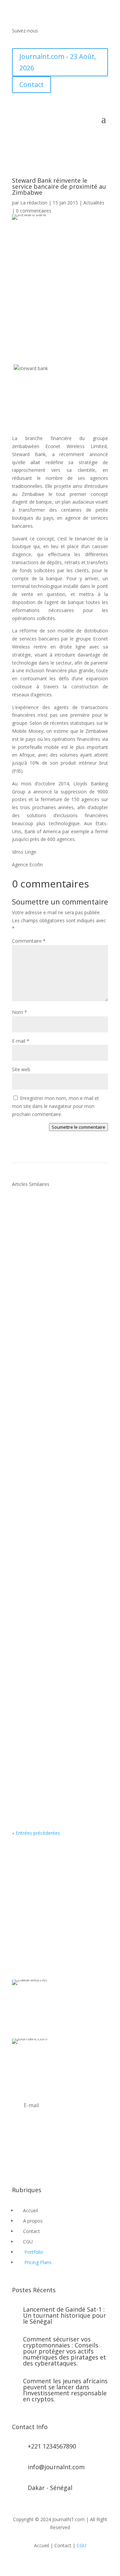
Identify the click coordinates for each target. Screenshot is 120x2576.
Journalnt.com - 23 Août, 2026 (58, 62)
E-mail (21, 1041)
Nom (19, 1012)
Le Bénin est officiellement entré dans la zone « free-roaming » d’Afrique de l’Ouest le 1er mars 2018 (59, 1243)
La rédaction (34, 203)
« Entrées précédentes (36, 1833)
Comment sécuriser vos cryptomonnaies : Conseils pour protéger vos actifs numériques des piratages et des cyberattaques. (64, 2351)
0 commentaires (34, 211)
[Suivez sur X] (31, 40)
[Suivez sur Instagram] (44, 2159)
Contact (31, 84)
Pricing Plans (38, 2262)
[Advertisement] (60, 290)
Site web (21, 1069)
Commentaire (29, 941)
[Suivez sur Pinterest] (57, 2159)
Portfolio (34, 2252)
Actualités (94, 203)
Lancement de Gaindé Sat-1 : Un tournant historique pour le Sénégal (64, 2315)
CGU (81, 2545)
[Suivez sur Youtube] (84, 40)
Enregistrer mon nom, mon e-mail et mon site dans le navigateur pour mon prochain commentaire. (55, 1106)
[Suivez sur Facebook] (17, 40)
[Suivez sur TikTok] (57, 40)
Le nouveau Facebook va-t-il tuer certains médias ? (60, 1387)
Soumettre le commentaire (78, 1127)
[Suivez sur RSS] (44, 40)
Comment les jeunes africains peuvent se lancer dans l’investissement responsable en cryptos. (65, 2390)
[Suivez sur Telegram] (71, 40)
